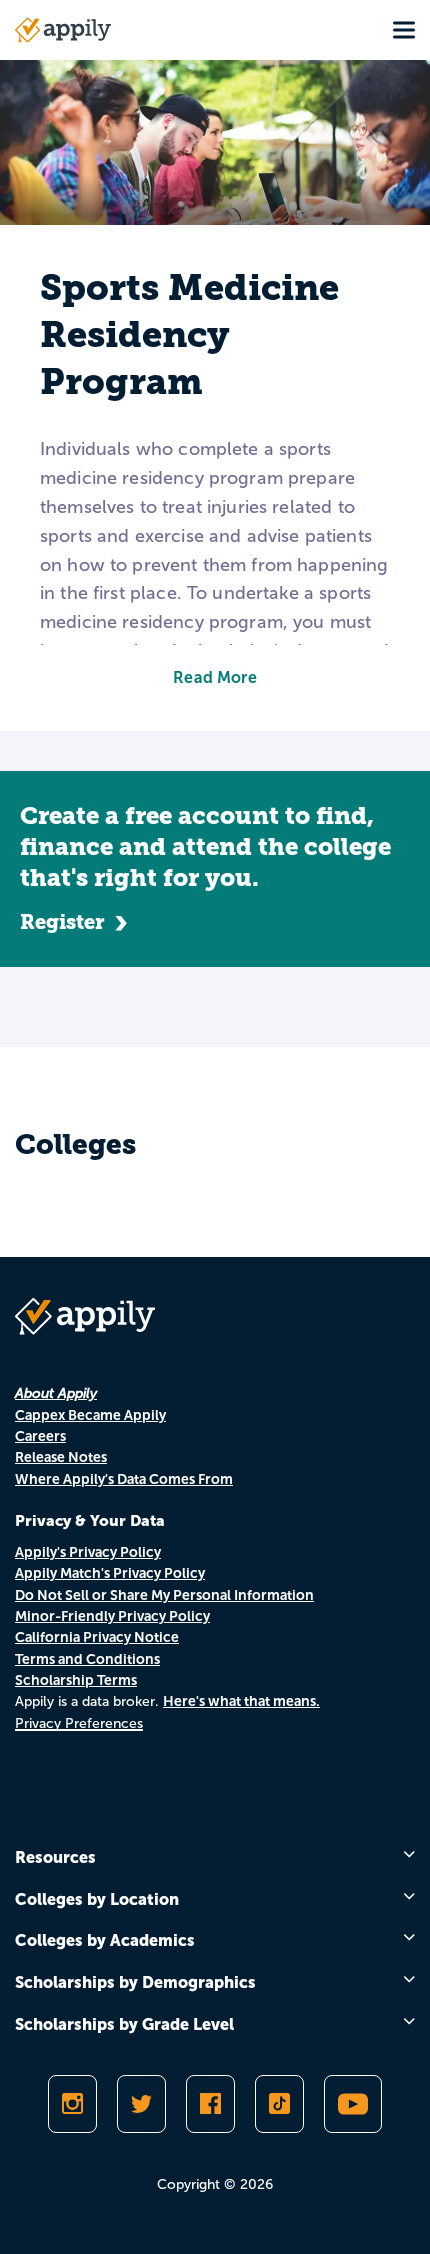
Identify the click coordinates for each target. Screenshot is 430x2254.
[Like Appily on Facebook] (210, 2104)
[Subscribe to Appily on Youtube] (353, 2104)
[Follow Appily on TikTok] (279, 2104)
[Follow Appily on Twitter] (141, 2104)
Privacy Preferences (79, 1723)
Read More (214, 677)
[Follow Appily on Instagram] (72, 2104)
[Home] (63, 30)
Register (62, 922)
